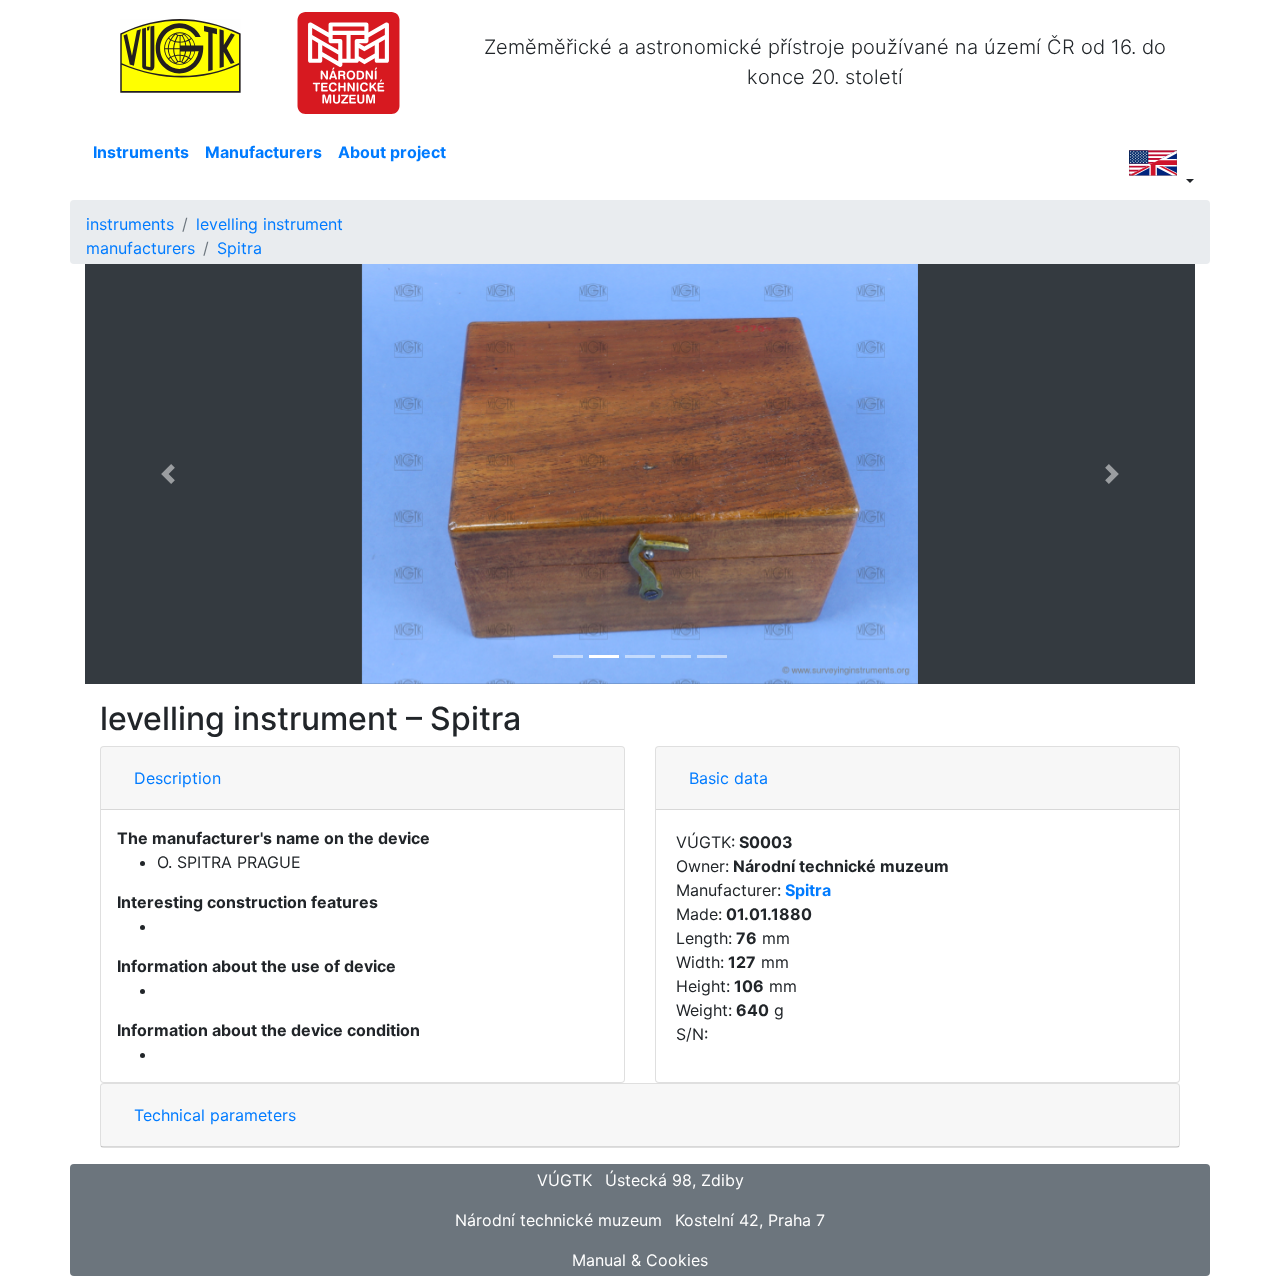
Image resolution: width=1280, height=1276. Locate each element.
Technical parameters (215, 1115)
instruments (130, 224)
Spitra (239, 248)
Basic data (728, 778)
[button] (168, 474)
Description (177, 778)
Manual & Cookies (640, 1260)
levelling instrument (269, 224)
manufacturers (140, 248)
